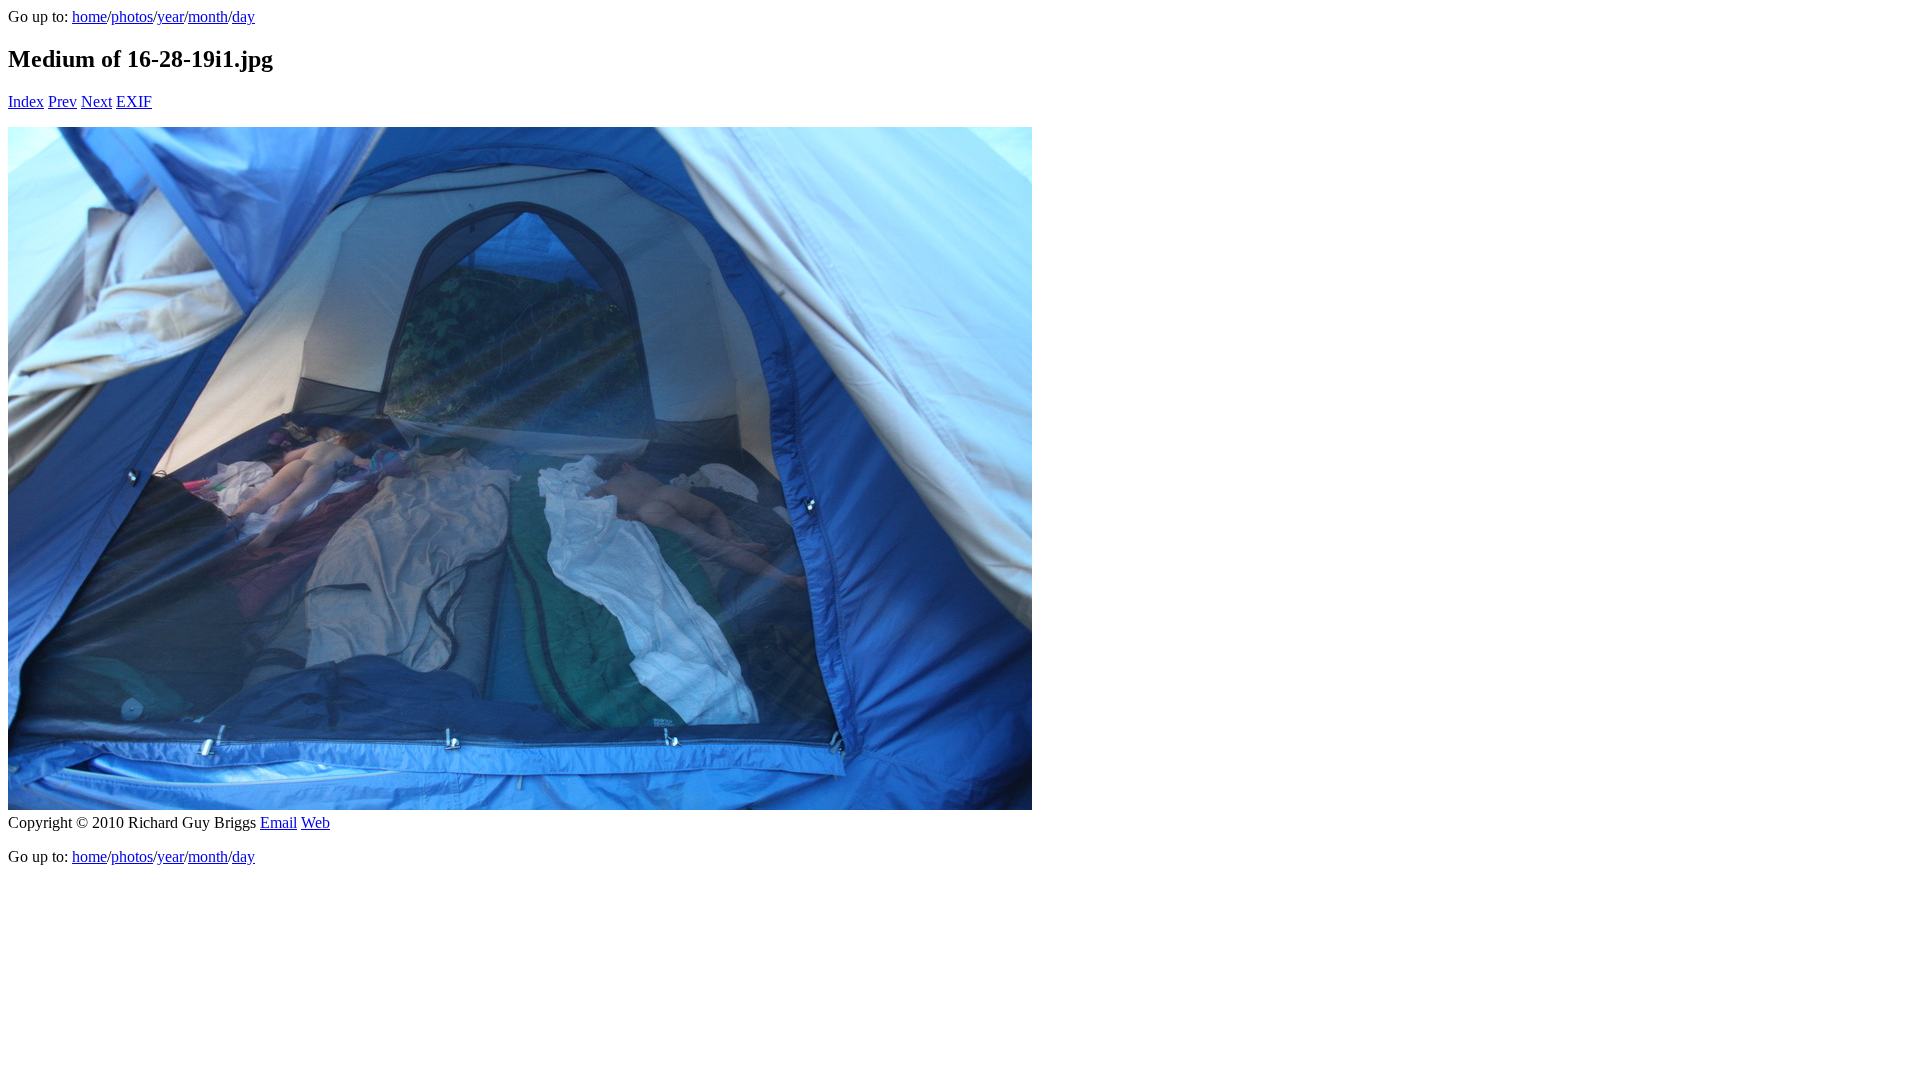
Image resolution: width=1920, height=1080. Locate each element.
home (89, 16)
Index (26, 101)
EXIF (134, 101)
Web (315, 822)
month (208, 16)
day (243, 16)
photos (132, 16)
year (170, 16)
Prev (62, 101)
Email (278, 822)
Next (96, 101)
